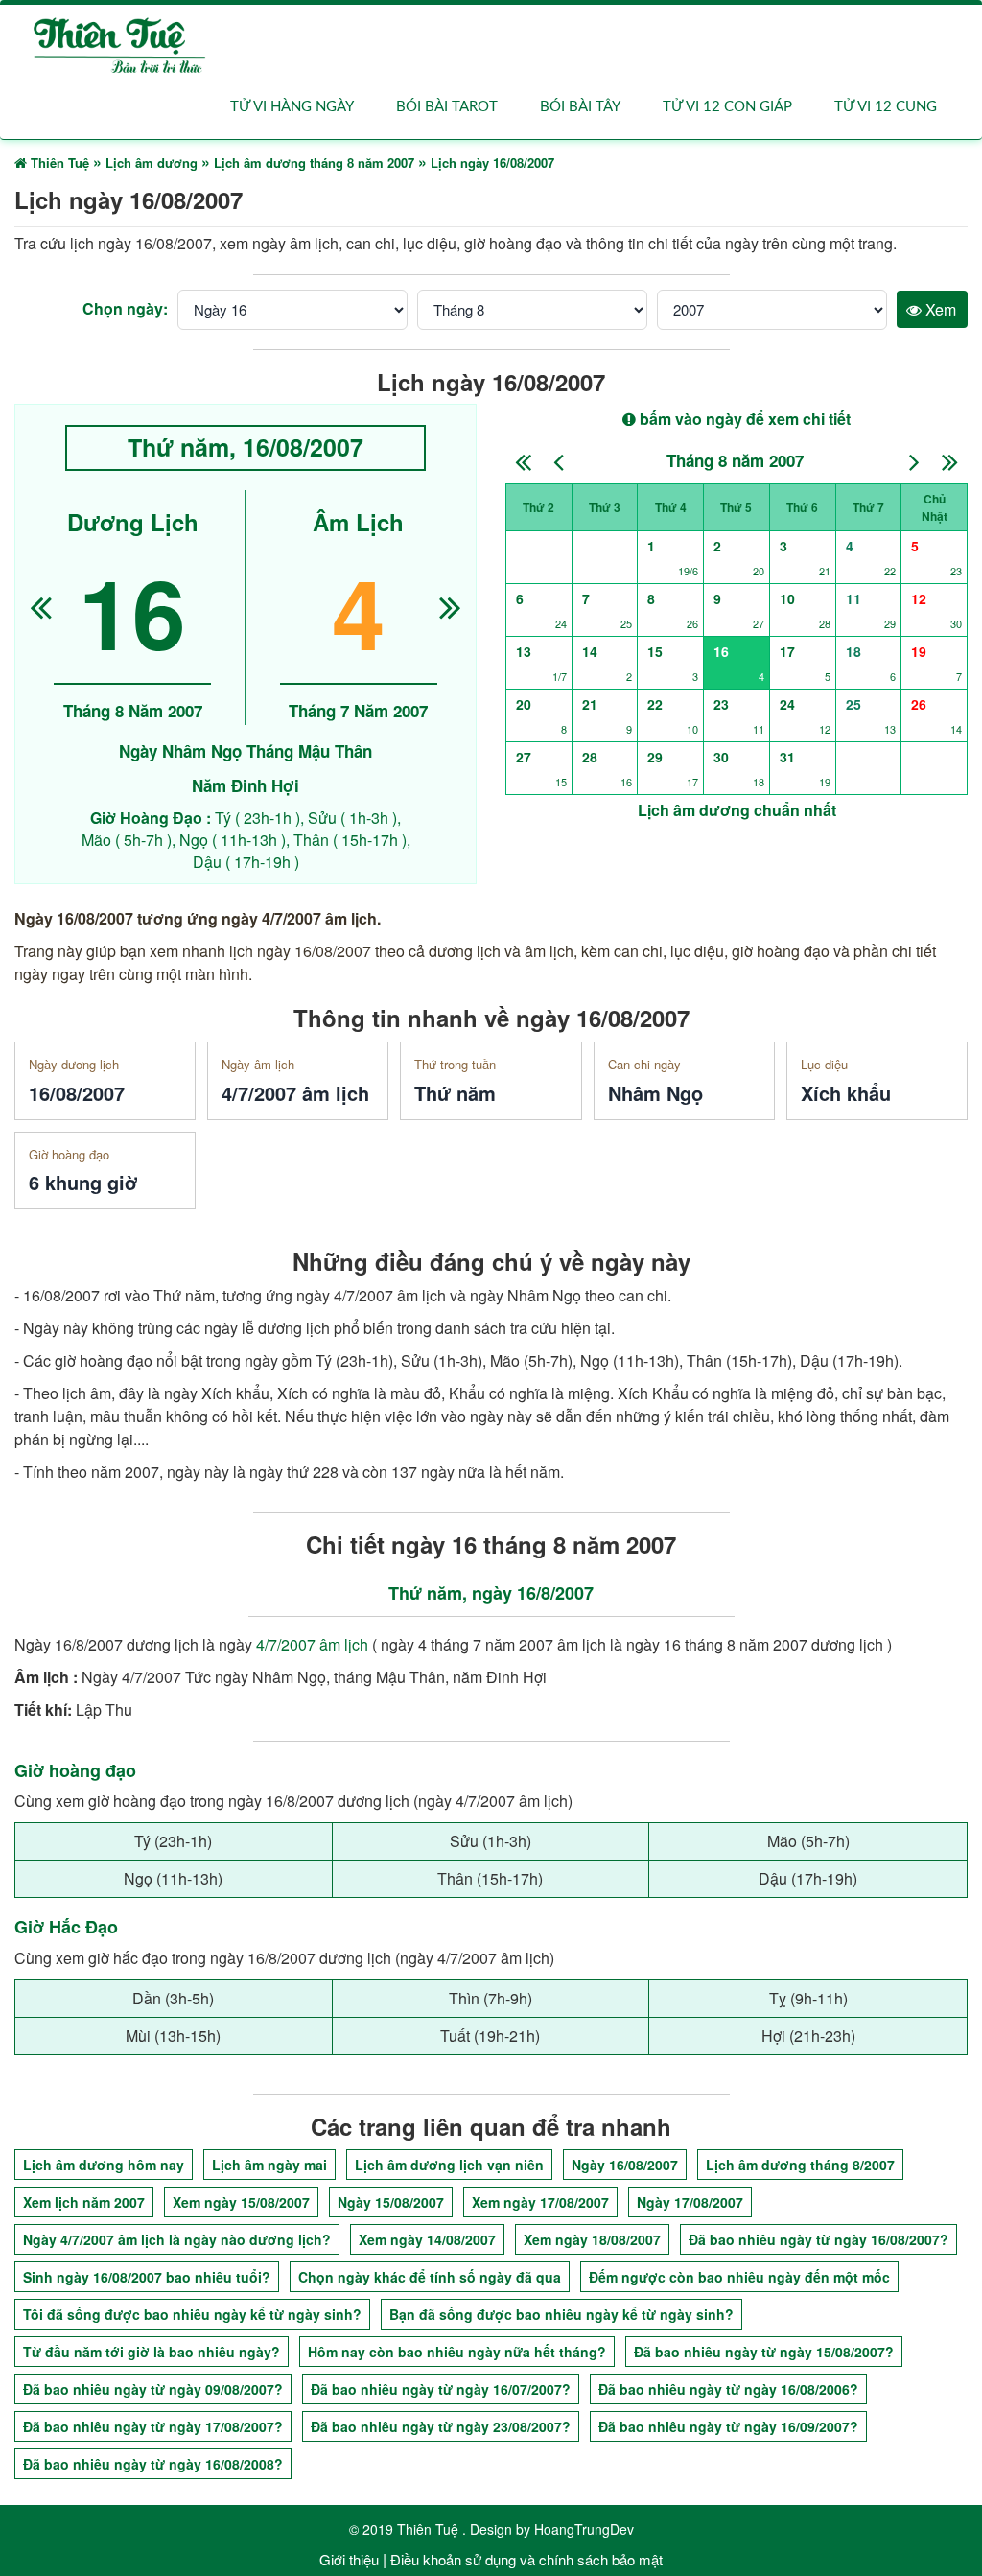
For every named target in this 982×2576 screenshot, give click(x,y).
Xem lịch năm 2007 (84, 2202)
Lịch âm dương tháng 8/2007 (800, 2165)
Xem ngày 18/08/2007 (592, 2239)
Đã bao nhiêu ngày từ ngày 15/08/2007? (764, 2352)
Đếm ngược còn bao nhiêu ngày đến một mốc (739, 2277)
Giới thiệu (349, 2559)
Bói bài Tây (580, 107)
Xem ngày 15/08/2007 (241, 2202)
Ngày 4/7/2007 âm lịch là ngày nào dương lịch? (177, 2239)
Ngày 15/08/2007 (391, 2202)
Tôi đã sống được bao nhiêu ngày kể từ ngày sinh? (192, 2314)
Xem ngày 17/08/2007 (540, 2202)
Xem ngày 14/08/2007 (427, 2239)
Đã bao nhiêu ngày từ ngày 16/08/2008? (153, 2464)
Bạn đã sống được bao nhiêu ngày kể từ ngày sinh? (561, 2314)
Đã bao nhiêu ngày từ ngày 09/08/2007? (153, 2389)
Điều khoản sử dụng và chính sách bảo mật (526, 2559)
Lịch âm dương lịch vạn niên (449, 2165)
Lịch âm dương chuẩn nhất (737, 810)
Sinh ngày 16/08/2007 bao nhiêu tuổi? (147, 2277)
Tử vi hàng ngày (292, 107)
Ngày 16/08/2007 (625, 2165)
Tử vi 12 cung (886, 107)
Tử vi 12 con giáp (727, 107)
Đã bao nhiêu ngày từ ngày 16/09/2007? (728, 2426)
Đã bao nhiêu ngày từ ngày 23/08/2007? (441, 2426)
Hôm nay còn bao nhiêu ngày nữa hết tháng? (457, 2352)
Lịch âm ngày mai (269, 2165)
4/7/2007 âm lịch (312, 1644)
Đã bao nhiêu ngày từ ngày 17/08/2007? (153, 2426)
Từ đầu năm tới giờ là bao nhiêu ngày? (152, 2352)
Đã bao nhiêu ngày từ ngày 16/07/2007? (441, 2389)
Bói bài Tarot (447, 107)
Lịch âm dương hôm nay (104, 2165)
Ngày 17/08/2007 (690, 2202)
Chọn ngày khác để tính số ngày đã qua (430, 2277)
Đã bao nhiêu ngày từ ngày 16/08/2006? (728, 2389)
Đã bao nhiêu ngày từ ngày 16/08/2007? (818, 2239)
